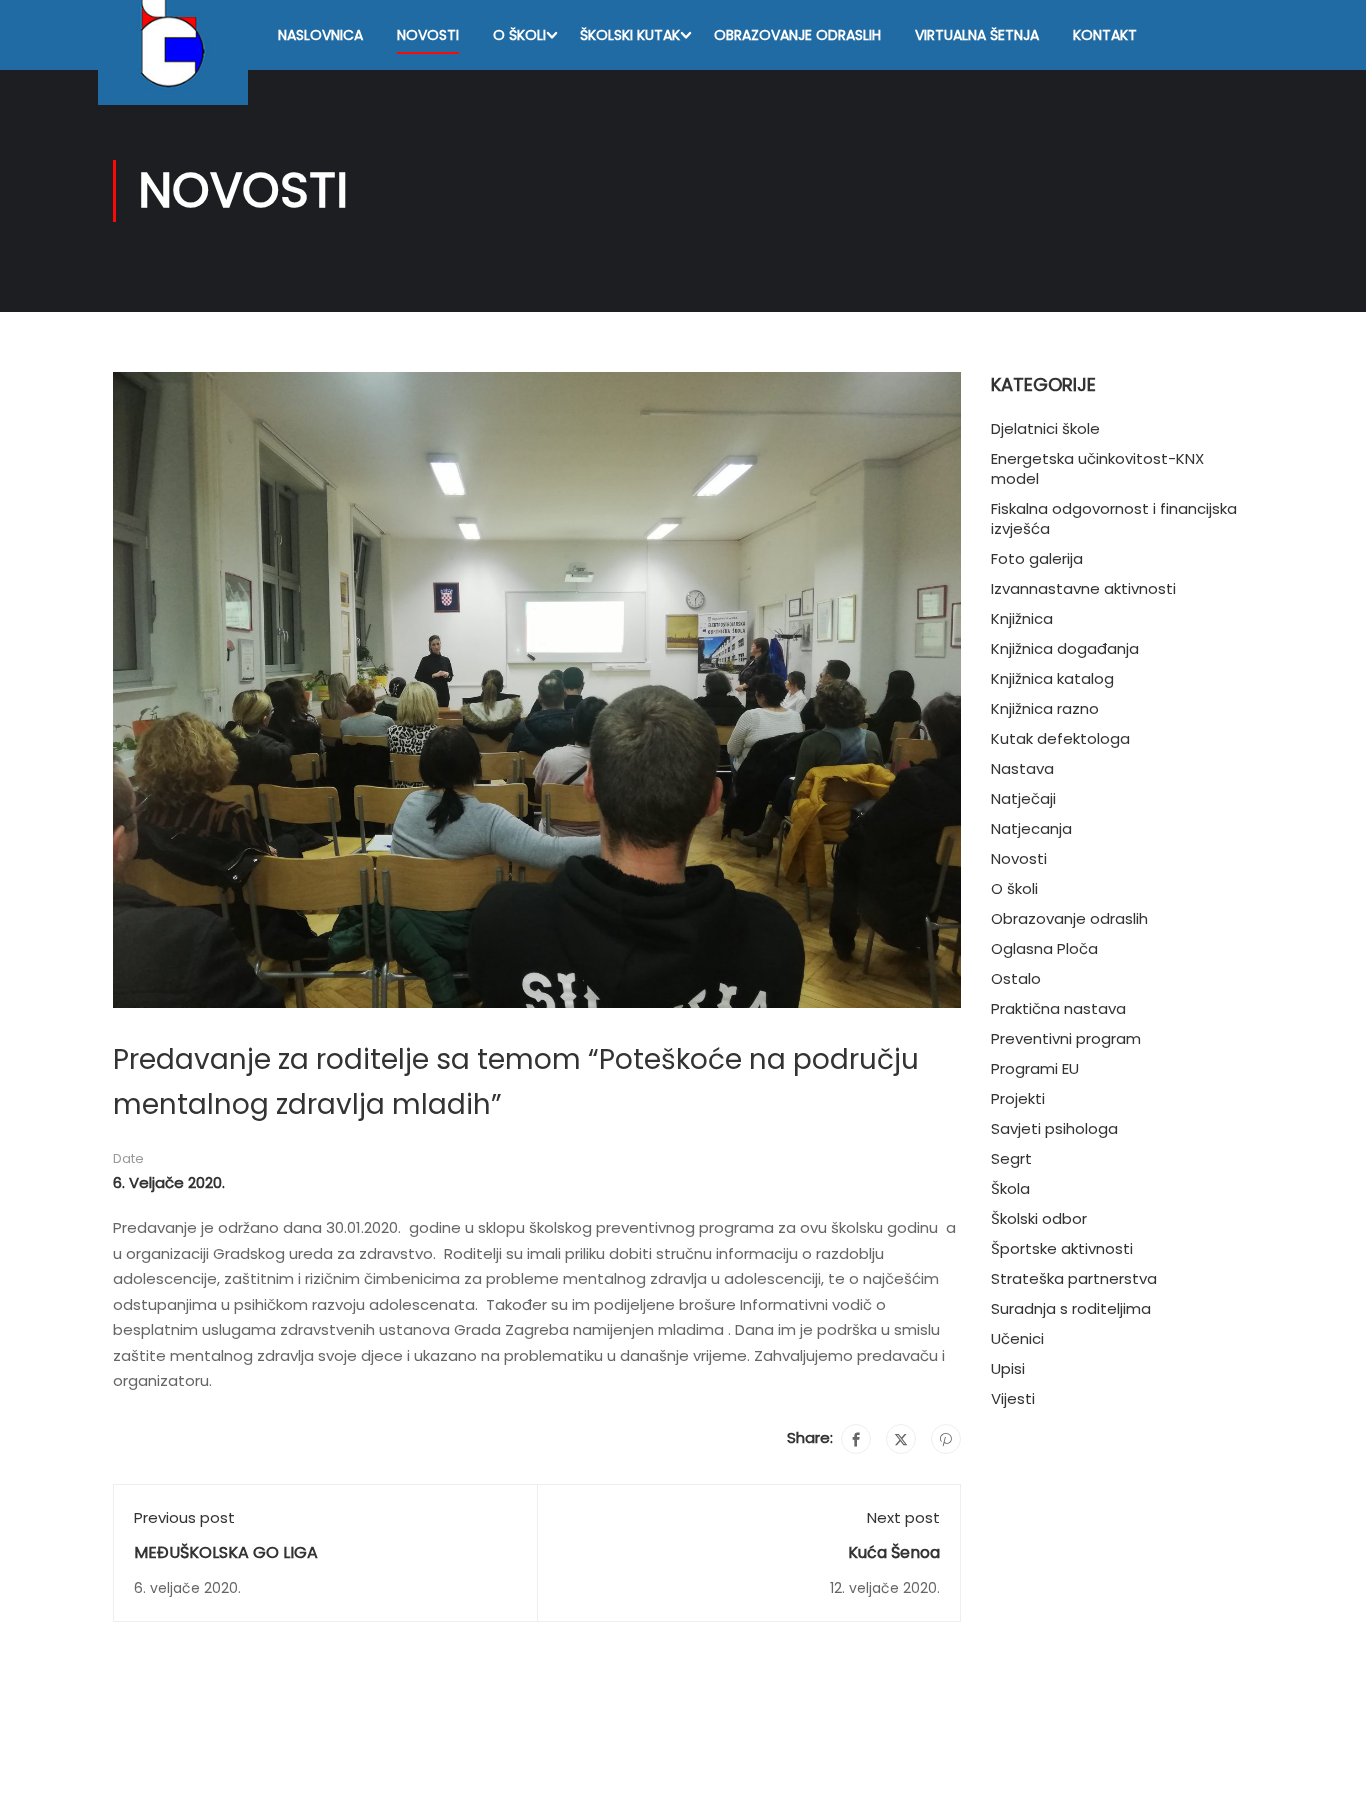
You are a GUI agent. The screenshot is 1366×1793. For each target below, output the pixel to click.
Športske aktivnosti (1062, 1248)
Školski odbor (1039, 1218)
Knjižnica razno (1045, 708)
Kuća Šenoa (894, 1552)
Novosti (428, 35)
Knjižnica (1022, 618)
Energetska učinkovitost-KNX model (1097, 468)
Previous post (184, 1517)
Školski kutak (630, 35)
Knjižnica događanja (1065, 648)
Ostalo (1016, 978)
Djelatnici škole (1045, 428)
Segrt (1011, 1158)
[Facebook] (856, 1439)
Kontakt (1105, 35)
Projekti (1018, 1098)
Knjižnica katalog (1052, 678)
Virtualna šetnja (977, 35)
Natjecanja (1031, 828)
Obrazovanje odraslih (797, 35)
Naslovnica (320, 35)
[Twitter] (901, 1439)
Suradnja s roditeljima (1071, 1308)
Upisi (1008, 1368)
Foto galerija (1037, 558)
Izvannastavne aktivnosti (1083, 588)
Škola (1010, 1188)
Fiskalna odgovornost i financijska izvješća (1114, 518)
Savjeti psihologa (1054, 1128)
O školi (519, 35)
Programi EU (1035, 1068)
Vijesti (1013, 1398)
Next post (903, 1517)
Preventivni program (1066, 1038)
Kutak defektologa (1060, 738)
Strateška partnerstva (1074, 1278)
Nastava (1022, 768)
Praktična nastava (1058, 1008)
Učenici (1017, 1338)
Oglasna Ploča (1044, 948)
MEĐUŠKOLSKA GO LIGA (226, 1552)
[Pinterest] (946, 1439)
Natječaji (1023, 798)
